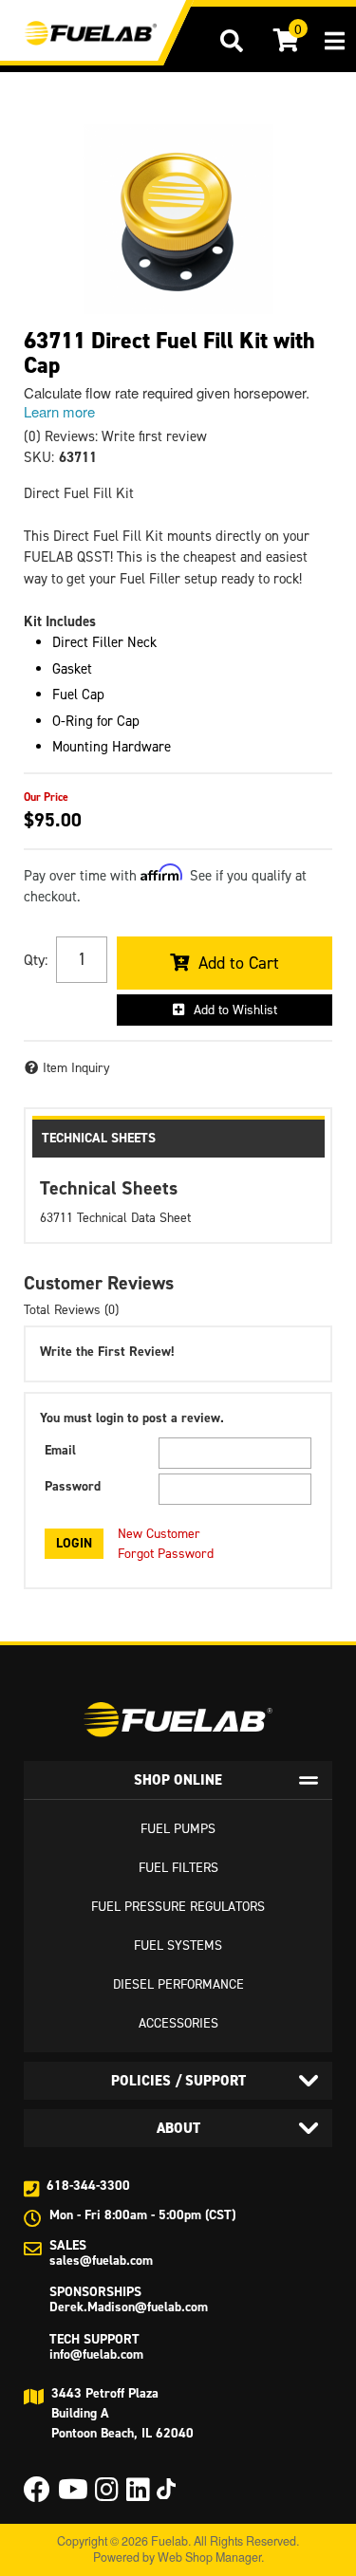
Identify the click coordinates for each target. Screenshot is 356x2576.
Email (60, 1450)
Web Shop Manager (209, 2557)
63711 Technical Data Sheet (115, 1218)
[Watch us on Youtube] (73, 2495)
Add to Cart (239, 963)
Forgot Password (166, 1554)
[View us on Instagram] (107, 2495)
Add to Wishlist (235, 1010)
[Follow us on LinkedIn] (138, 2495)
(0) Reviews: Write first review (115, 436)
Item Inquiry (76, 1068)
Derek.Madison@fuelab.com (129, 2307)
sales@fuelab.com (101, 2261)
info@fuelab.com (96, 2354)
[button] (232, 41)
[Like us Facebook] (37, 2495)
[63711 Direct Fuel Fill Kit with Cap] (178, 219)
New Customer (159, 1534)
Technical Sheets (99, 1138)
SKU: (39, 457)
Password (73, 1486)
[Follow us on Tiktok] (166, 2489)
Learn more (59, 411)
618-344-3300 (88, 2186)
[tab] (178, 1780)
